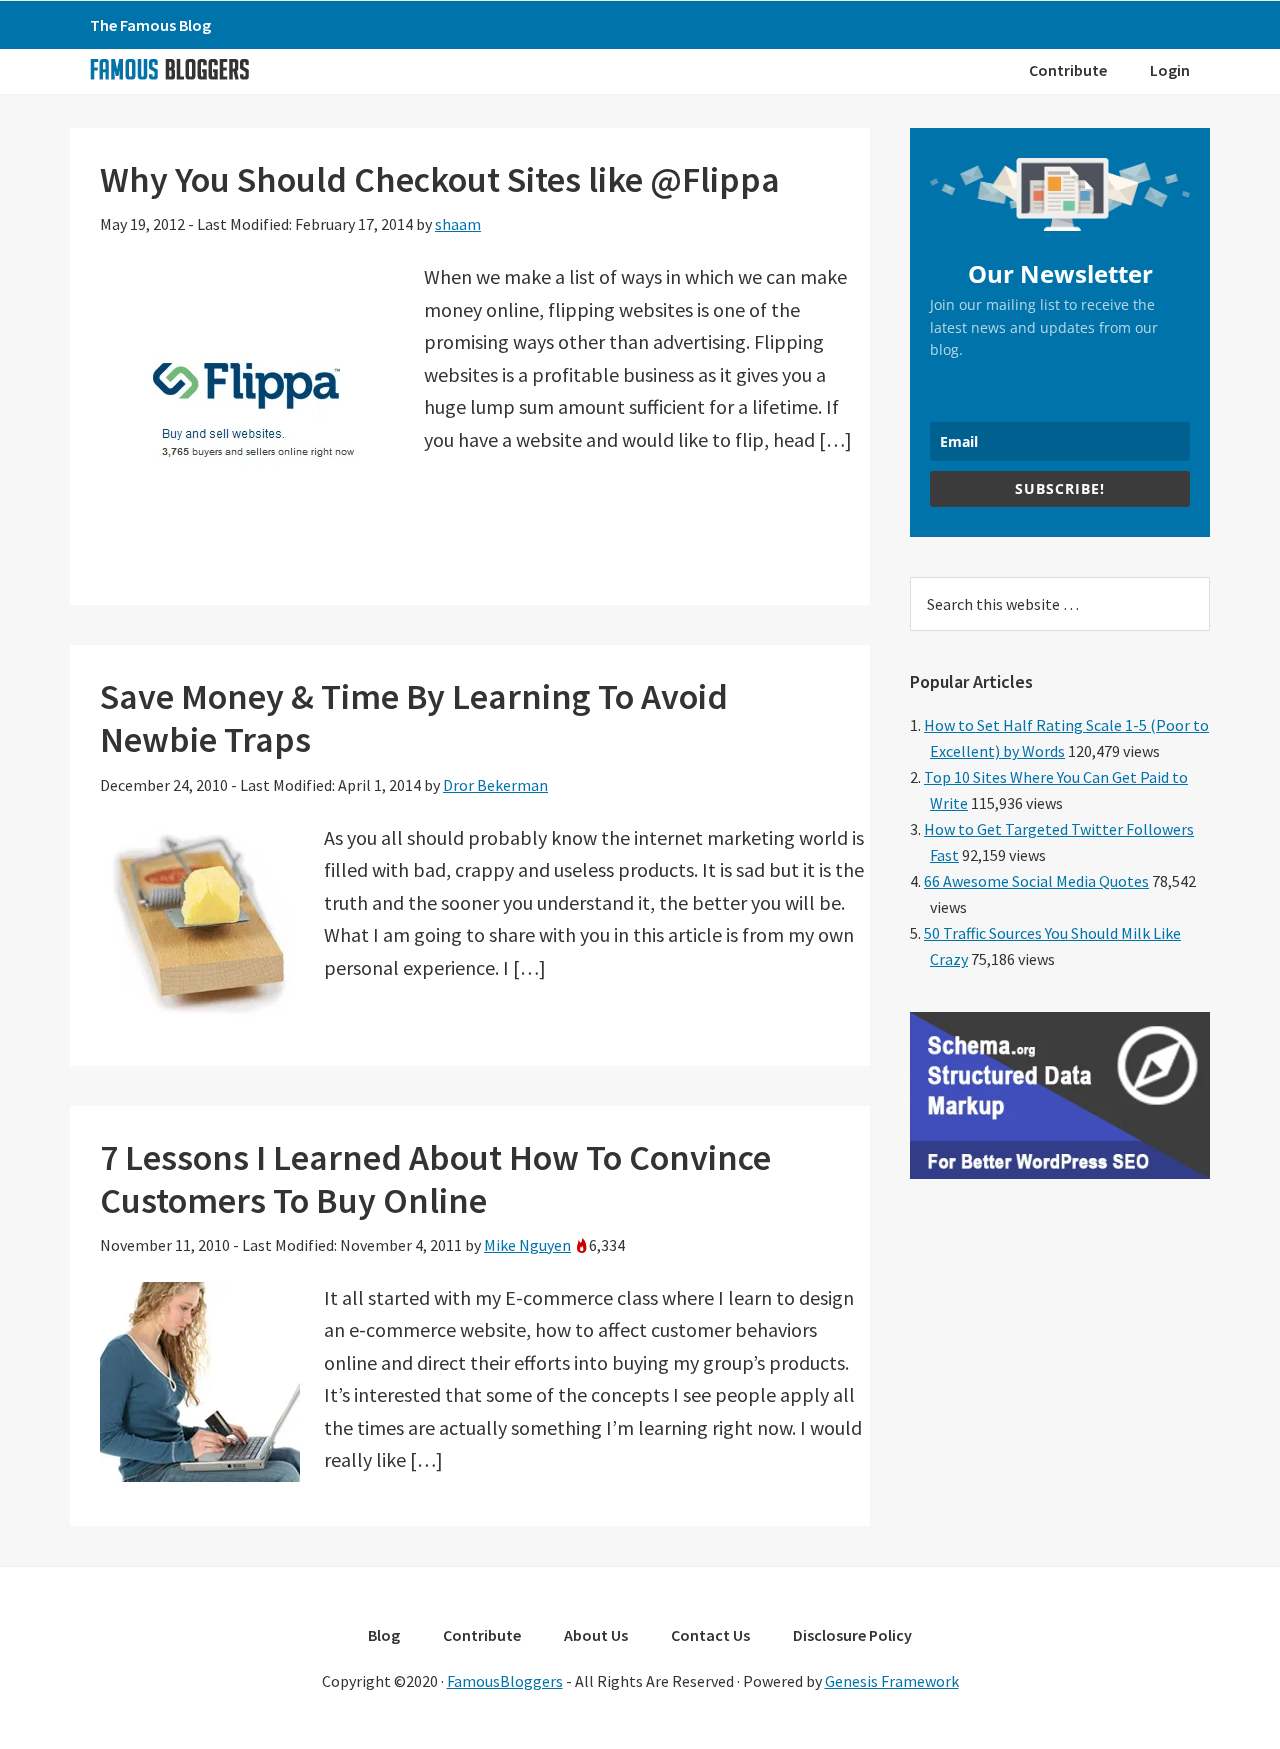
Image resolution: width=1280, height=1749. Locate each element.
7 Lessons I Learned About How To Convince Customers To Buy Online (435, 1179)
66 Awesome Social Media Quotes (1036, 881)
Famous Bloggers (169, 69)
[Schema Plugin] (1060, 1173)
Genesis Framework (892, 1681)
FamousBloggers (505, 1681)
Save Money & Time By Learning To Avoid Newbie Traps (414, 718)
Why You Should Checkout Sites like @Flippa (440, 179)
